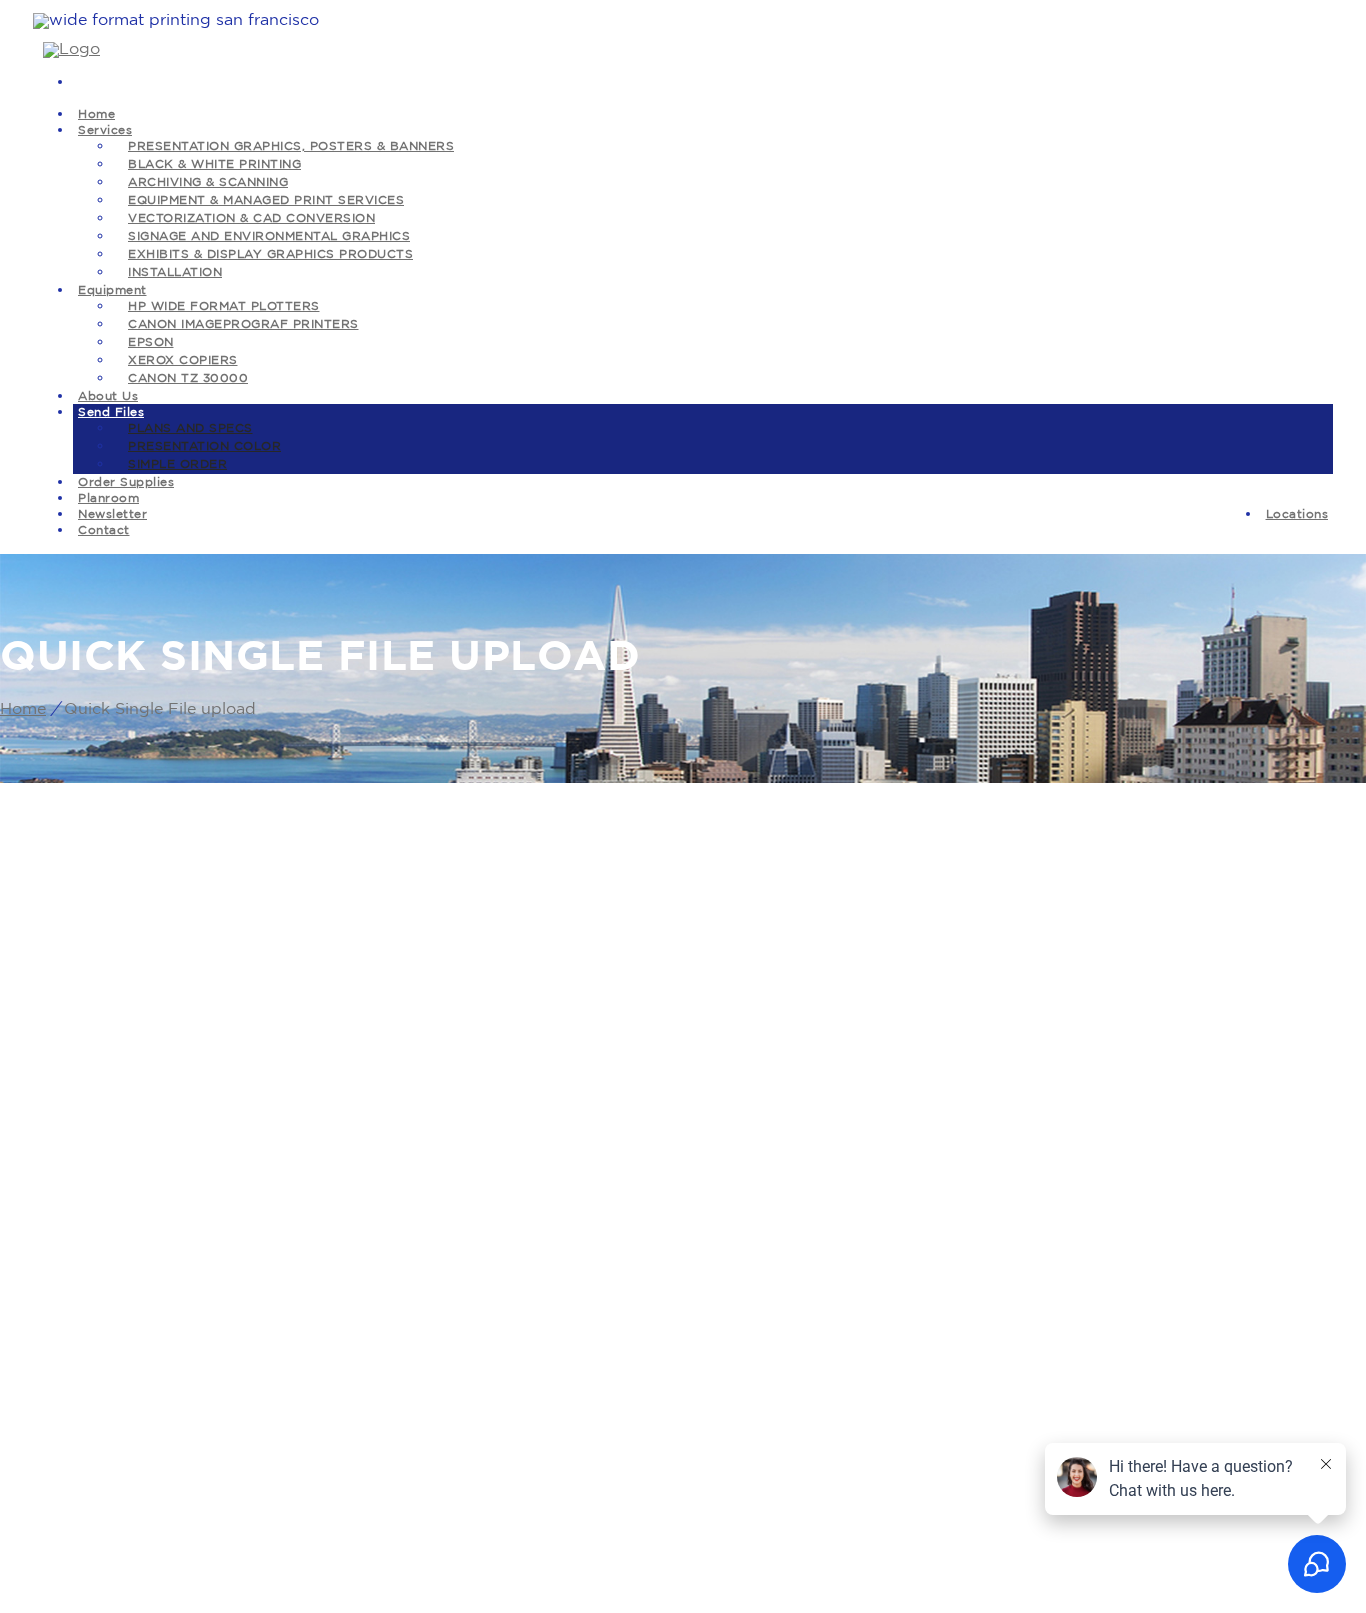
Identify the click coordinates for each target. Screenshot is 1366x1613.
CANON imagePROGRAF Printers (243, 324)
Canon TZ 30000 (188, 378)
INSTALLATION (175, 272)
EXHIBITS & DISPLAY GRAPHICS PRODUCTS (270, 254)
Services (105, 130)
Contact (104, 530)
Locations (1297, 514)
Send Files (111, 412)
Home (23, 709)
